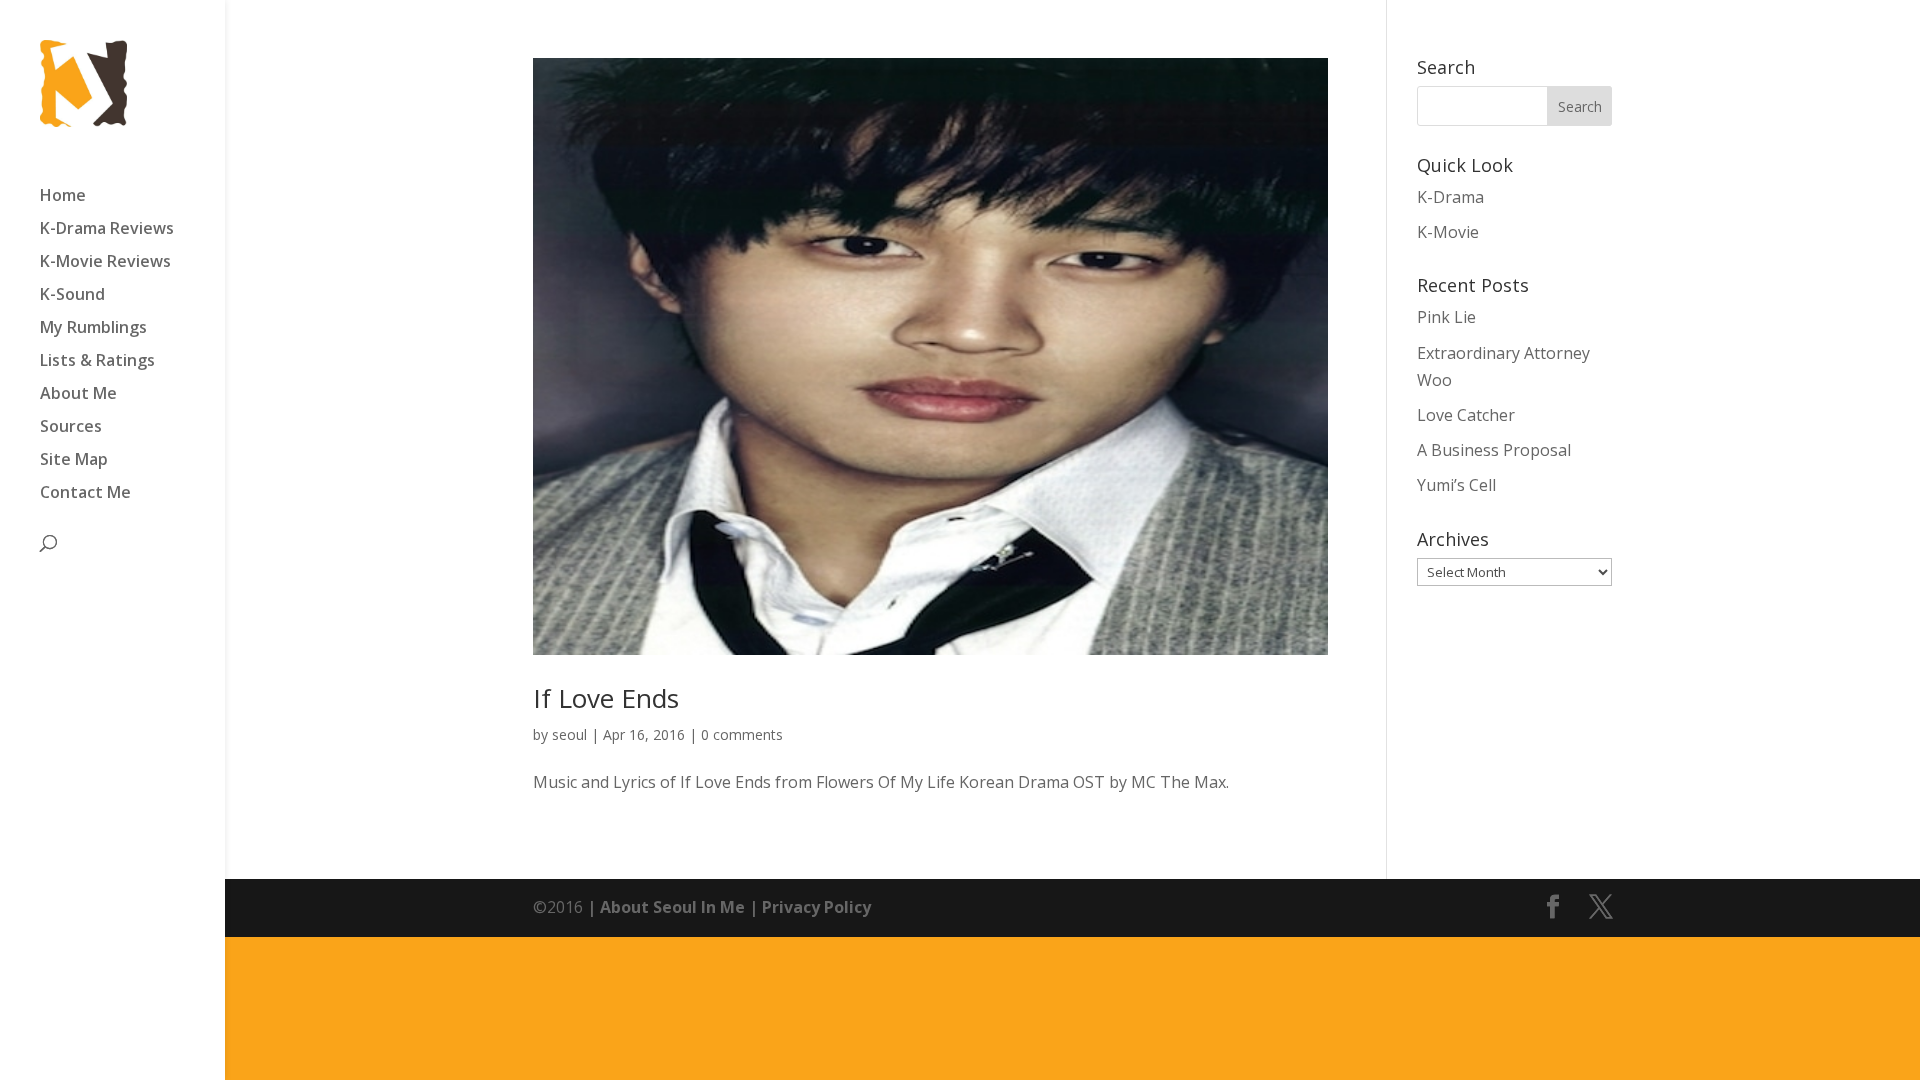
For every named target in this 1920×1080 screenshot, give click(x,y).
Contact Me (85, 494)
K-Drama (1450, 197)
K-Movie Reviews (105, 263)
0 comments (742, 734)
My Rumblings (93, 329)
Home (63, 197)
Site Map (74, 461)
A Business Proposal (1494, 450)
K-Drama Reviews (107, 230)
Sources (71, 428)
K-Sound (72, 296)
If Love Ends (606, 698)
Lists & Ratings (97, 362)
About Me (78, 395)
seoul (569, 734)
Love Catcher (1466, 415)
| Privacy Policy (808, 907)
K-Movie (1448, 232)
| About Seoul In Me (664, 907)
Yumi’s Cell (1456, 485)
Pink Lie (1446, 317)
